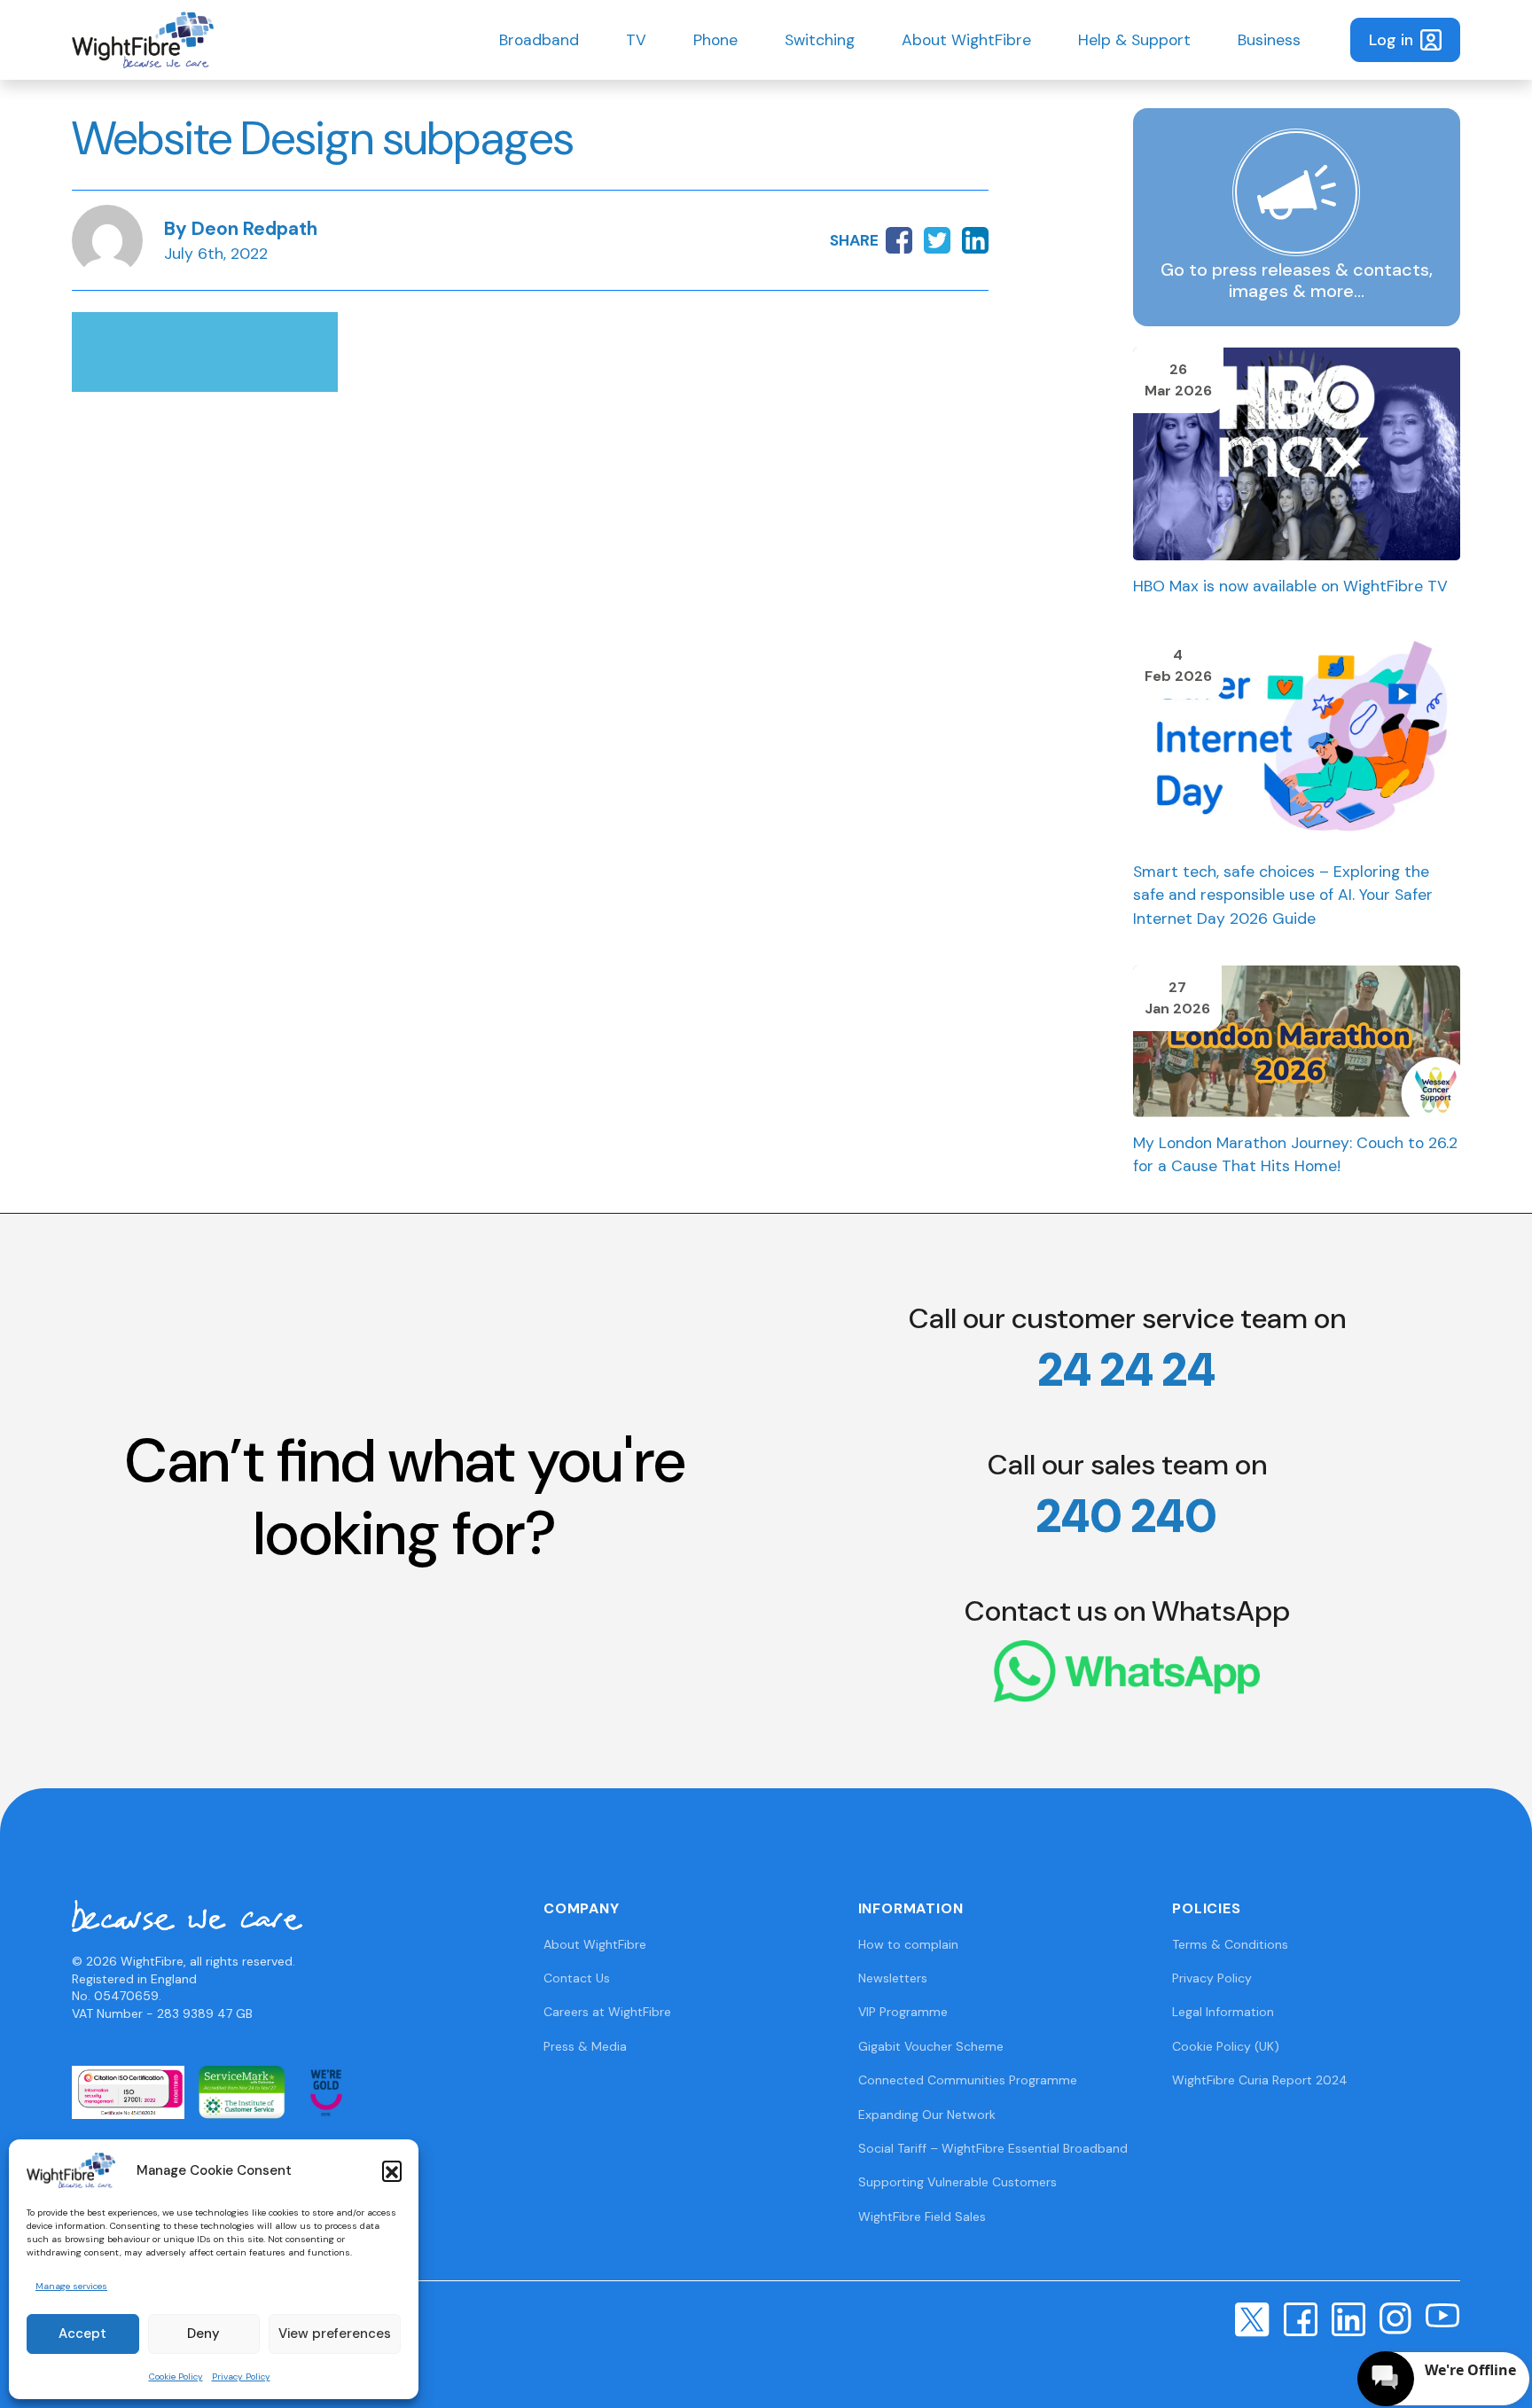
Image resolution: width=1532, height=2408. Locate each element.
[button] (392, 2170)
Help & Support (1134, 40)
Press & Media (585, 2046)
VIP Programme (903, 2012)
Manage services (71, 2286)
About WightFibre (966, 40)
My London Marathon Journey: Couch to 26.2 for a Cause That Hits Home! (1295, 1154)
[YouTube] (1443, 2314)
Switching (820, 40)
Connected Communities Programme (968, 2080)
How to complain (908, 1944)
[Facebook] (1301, 2318)
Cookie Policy (176, 2377)
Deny (203, 2334)
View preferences (335, 2334)
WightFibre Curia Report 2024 (1260, 2080)
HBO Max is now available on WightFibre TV (1290, 586)
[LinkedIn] (1348, 2318)
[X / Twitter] (1252, 2318)
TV (636, 40)
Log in (1391, 40)
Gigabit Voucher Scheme (931, 2046)
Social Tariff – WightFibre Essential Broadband (993, 2148)
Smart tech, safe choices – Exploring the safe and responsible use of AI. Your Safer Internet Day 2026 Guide (1283, 895)
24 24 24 (1127, 1370)
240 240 (1127, 1516)
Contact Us (577, 1978)
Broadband (539, 40)
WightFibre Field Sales (922, 2216)
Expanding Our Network (927, 2115)
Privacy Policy (241, 2377)
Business (1269, 40)
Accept (82, 2334)
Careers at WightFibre (607, 2012)
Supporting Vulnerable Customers (957, 2182)
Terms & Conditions (1230, 1944)
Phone (715, 40)
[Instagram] (1395, 2318)
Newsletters (893, 1978)
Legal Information (1223, 2012)
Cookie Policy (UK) (1226, 2046)
